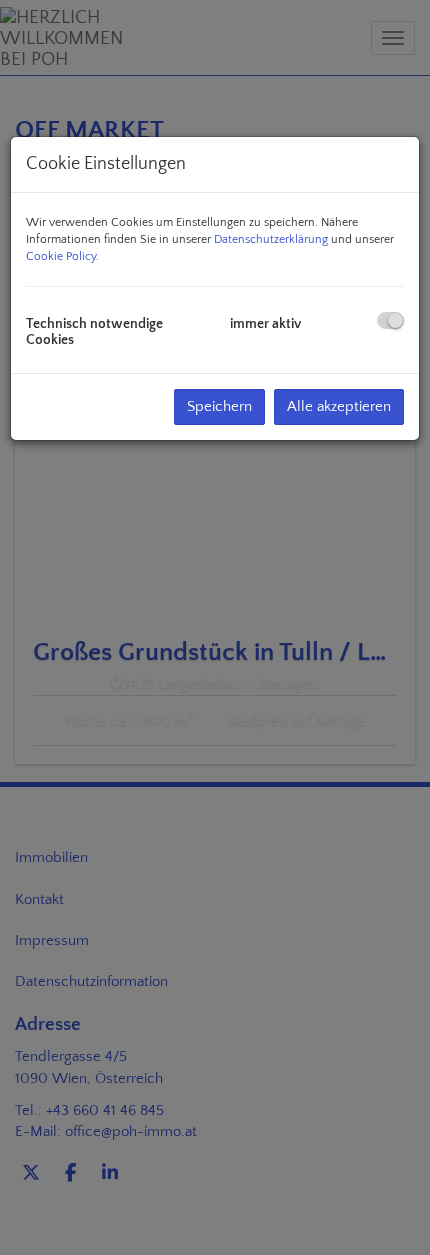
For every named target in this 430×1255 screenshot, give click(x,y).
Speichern (219, 406)
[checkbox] (390, 320)
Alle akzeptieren (339, 406)
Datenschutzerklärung (271, 239)
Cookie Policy (61, 256)
